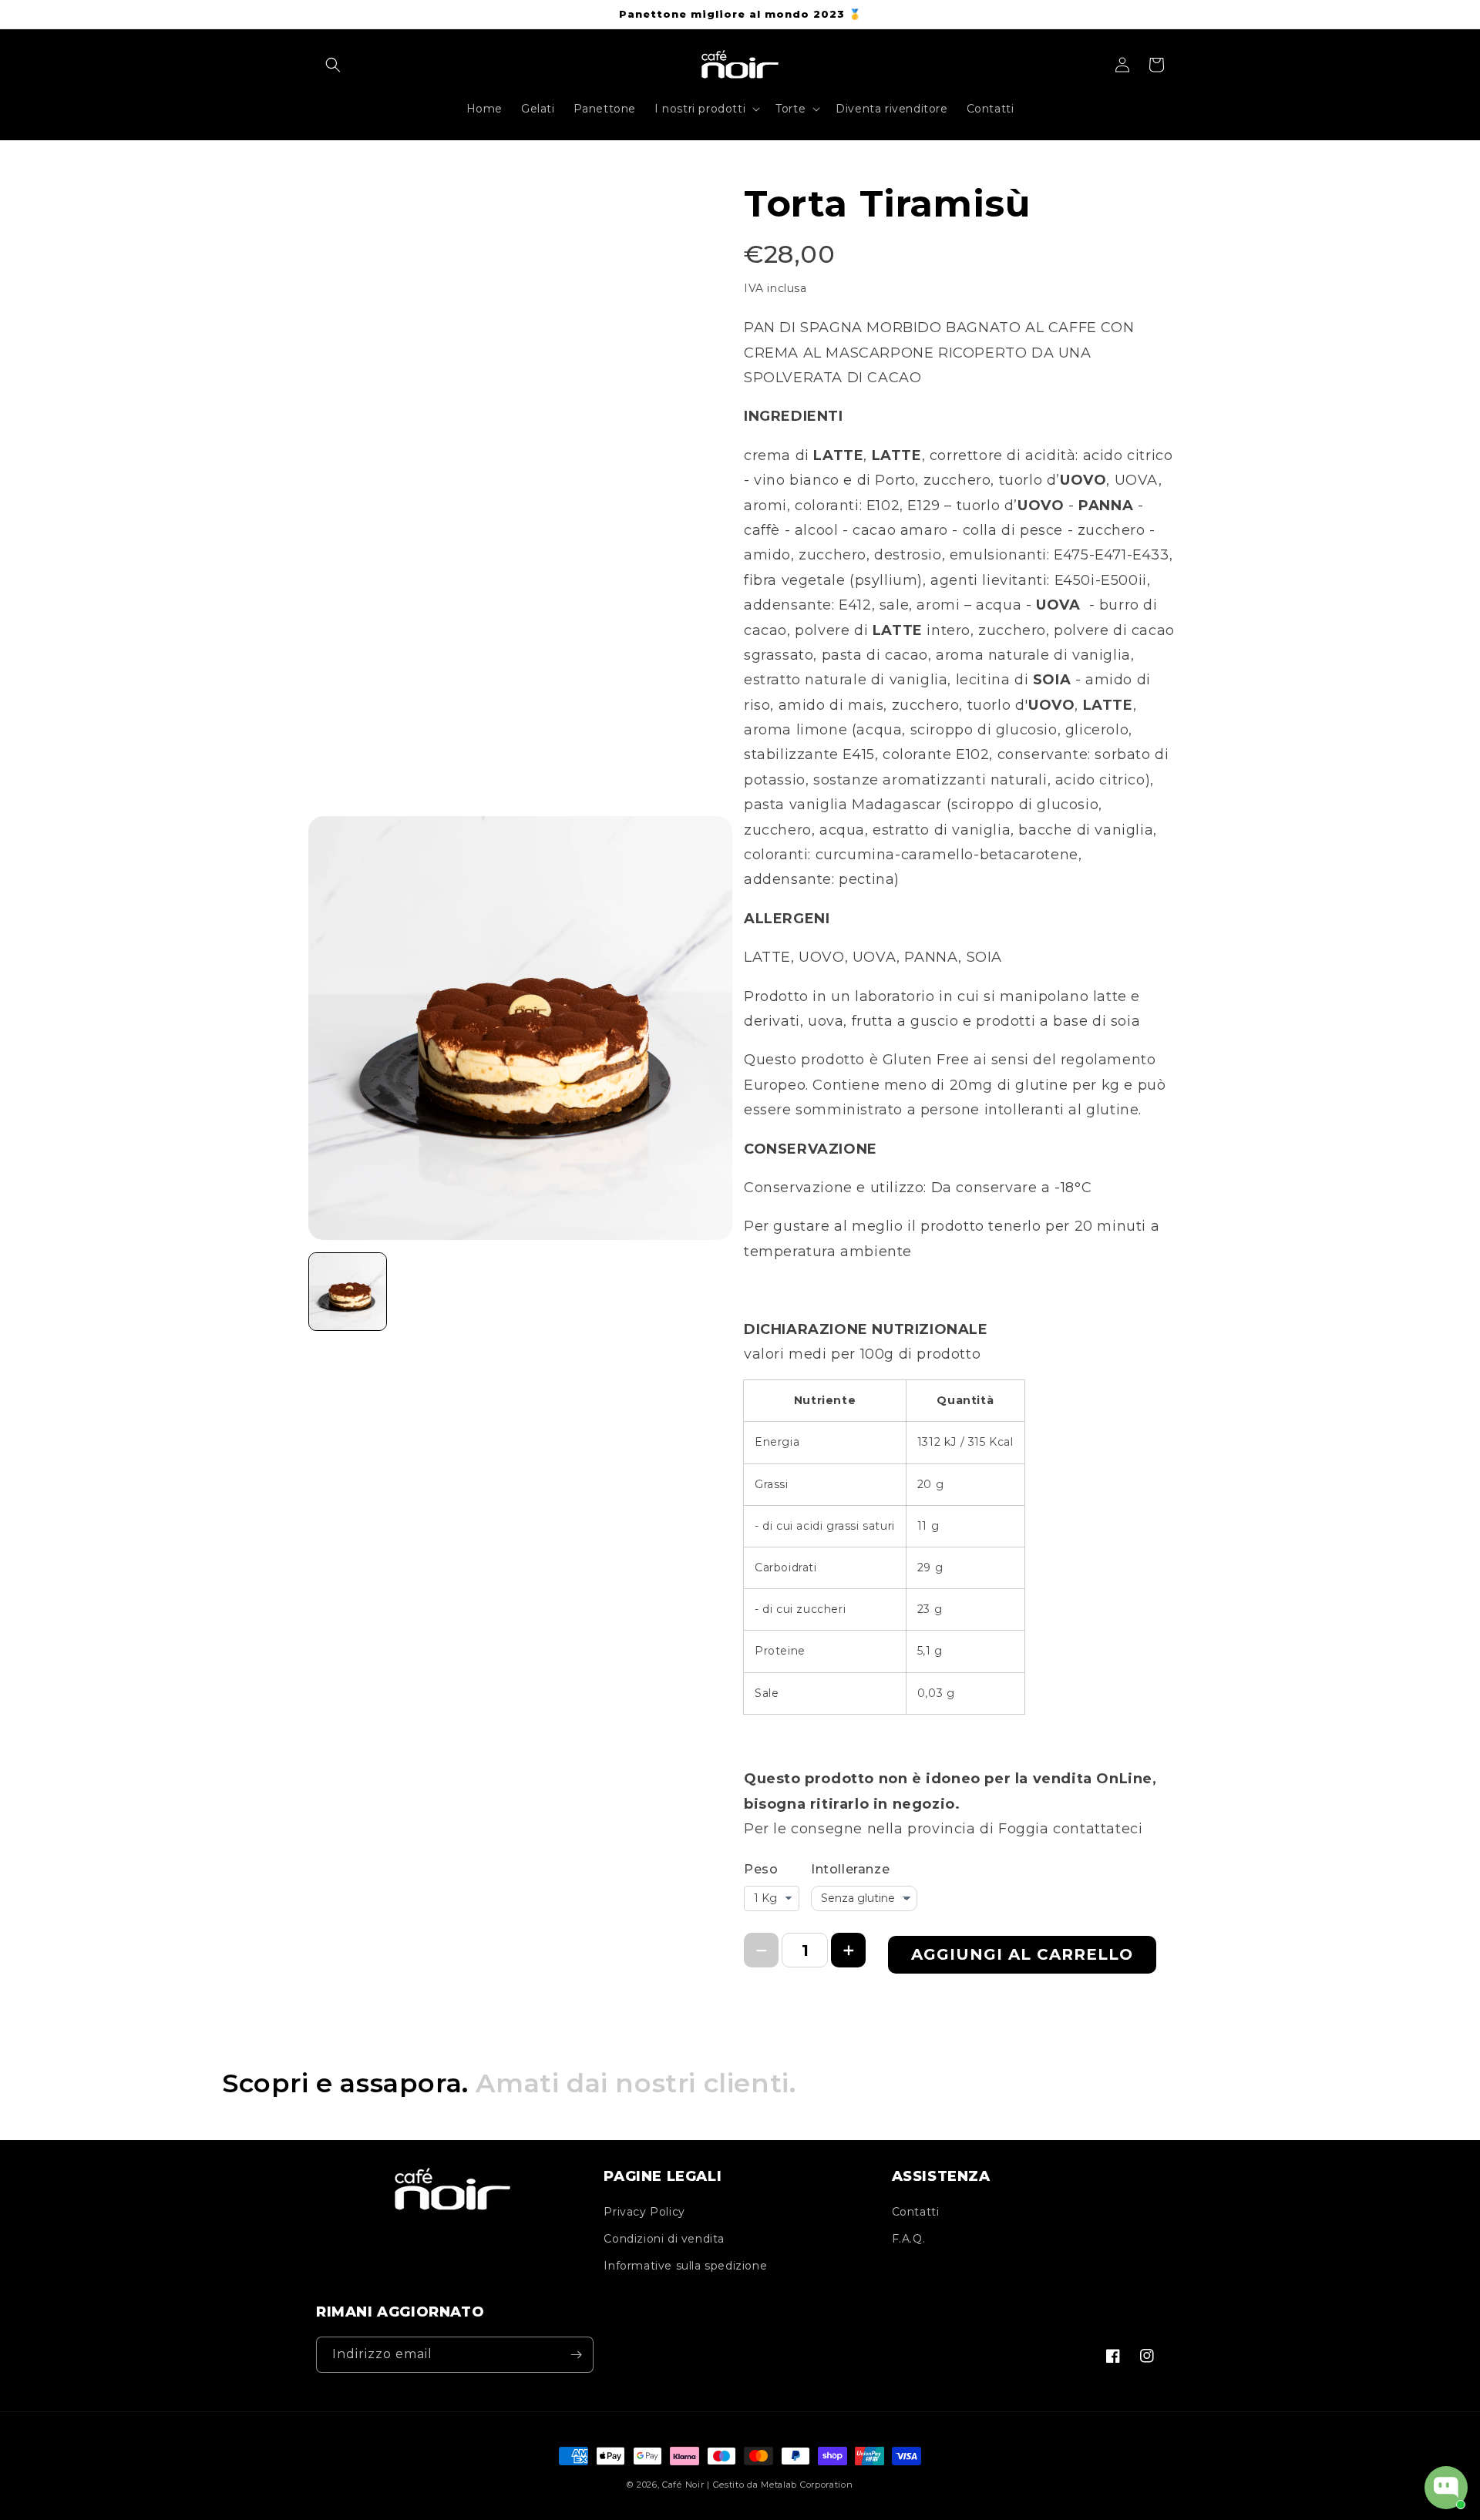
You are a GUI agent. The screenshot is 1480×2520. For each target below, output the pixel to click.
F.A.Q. (909, 2239)
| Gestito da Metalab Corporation (780, 2485)
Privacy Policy (644, 2212)
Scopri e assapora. (509, 2083)
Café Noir (683, 2485)
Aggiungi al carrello (1022, 1954)
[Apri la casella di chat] (1446, 2488)
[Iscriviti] (576, 2355)
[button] (333, 65)
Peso (761, 1869)
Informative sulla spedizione (685, 2266)
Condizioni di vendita (664, 2239)
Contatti (916, 2212)
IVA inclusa (775, 288)
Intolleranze (850, 1869)
